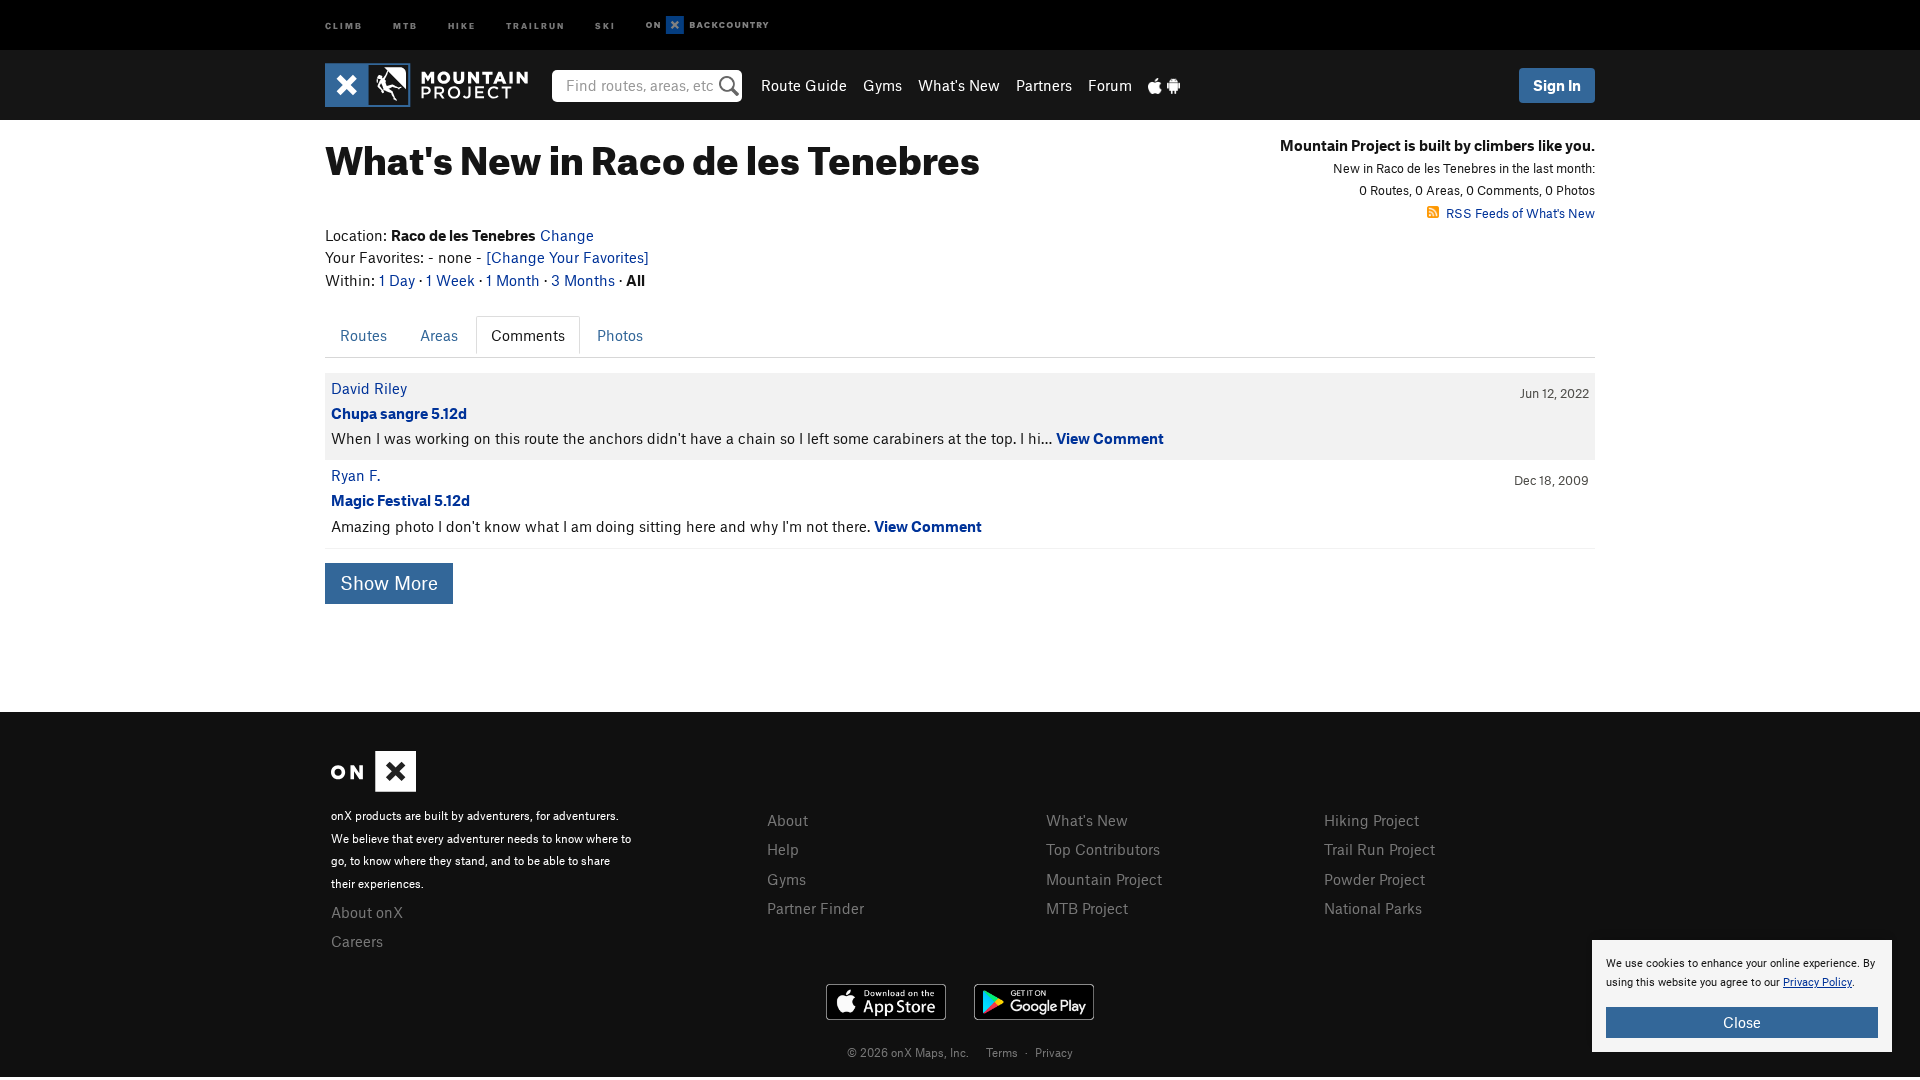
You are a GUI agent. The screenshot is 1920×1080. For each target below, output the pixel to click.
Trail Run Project (1379, 849)
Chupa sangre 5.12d (399, 413)
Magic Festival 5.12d (400, 500)
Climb (344, 24)
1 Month (513, 280)
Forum (1110, 85)
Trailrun (535, 24)
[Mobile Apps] (1164, 85)
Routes (363, 335)
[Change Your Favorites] (567, 257)
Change (567, 235)
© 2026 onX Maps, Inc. (908, 1052)
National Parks (1373, 908)
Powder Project (1374, 879)
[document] (1742, 996)
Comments (528, 335)
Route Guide (804, 85)
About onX (367, 912)
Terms (1002, 1052)
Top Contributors (1103, 849)
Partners (1044, 85)
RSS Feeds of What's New (1520, 213)
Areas (439, 335)
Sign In (1557, 85)
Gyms (882, 85)
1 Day (397, 280)
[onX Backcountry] (707, 25)
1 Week (450, 280)
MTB (405, 24)
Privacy (1054, 1052)
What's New (959, 85)
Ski (605, 24)
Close (1742, 1022)
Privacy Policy (1817, 982)
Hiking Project (1371, 820)
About (787, 820)
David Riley (369, 388)
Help (783, 849)
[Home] (436, 85)
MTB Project (1087, 908)
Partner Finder (815, 908)
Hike (462, 24)
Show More (389, 582)
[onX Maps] (373, 786)
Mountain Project (1104, 879)
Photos (620, 335)
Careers (357, 941)
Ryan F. (355, 475)
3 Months (583, 280)
